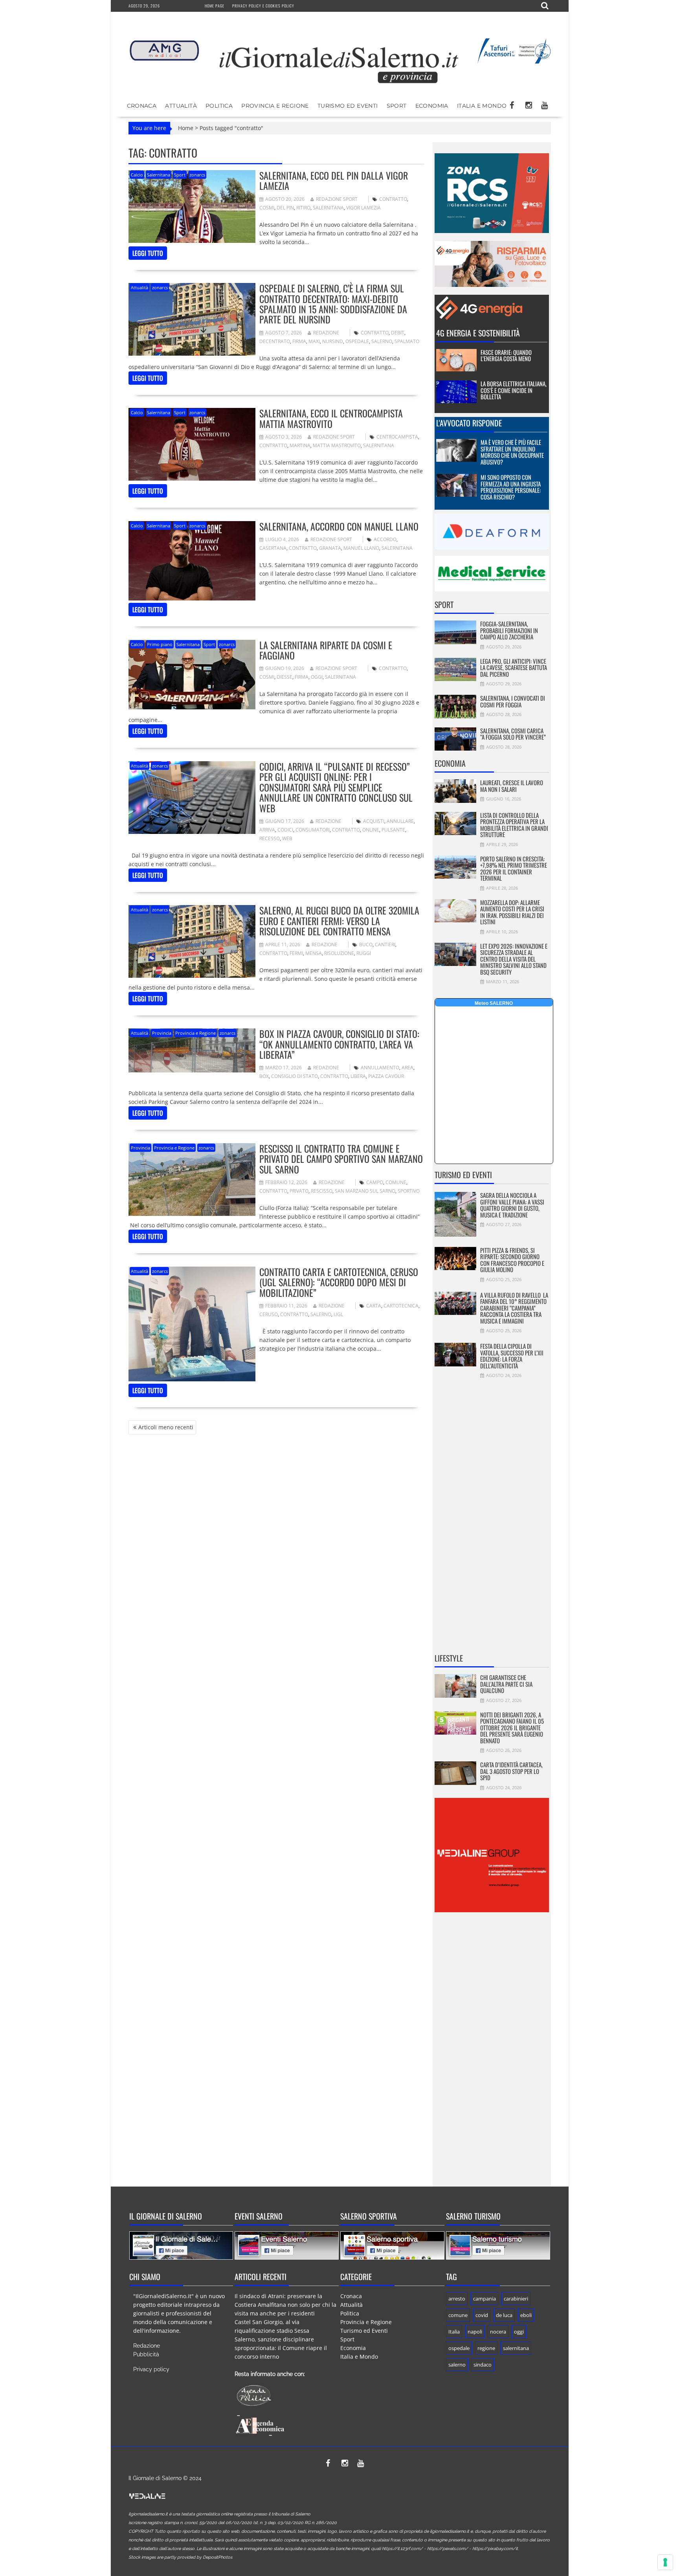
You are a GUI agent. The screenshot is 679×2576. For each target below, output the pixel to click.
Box (264, 1076)
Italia (454, 2332)
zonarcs (197, 175)
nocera (498, 2332)
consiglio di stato (295, 1076)
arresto (457, 2299)
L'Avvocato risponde (469, 423)
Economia (432, 106)
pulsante (393, 830)
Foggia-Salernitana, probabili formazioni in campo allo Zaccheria (509, 630)
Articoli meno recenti (166, 1427)
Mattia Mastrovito (337, 445)
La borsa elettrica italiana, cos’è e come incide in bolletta (514, 390)
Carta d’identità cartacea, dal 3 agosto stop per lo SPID (511, 1771)
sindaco (483, 2365)
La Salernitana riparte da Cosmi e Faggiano (326, 650)
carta (374, 1306)
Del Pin (285, 208)
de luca (504, 2315)
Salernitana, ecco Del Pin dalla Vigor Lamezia (334, 180)
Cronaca (142, 106)
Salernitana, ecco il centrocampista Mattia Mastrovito (331, 418)
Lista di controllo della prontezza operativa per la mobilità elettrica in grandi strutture (514, 825)
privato (299, 1191)
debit (398, 333)
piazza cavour (386, 1076)
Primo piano (160, 644)
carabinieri (516, 2299)
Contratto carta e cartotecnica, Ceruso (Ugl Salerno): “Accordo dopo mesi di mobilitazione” (339, 1282)
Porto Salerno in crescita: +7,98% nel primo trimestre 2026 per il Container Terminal (514, 868)
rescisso (322, 1191)
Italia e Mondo (482, 106)
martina (300, 445)
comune (396, 1182)
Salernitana (159, 175)
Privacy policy (151, 2369)
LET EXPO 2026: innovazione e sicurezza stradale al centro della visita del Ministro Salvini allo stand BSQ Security (514, 959)
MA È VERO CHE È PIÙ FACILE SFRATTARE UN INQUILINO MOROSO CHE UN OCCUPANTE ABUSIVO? (512, 452)
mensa (314, 953)
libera (358, 1076)
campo (375, 1182)
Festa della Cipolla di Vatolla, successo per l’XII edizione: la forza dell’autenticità (512, 1356)
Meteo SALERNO (494, 1003)
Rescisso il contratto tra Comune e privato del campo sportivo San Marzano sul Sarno (341, 1159)
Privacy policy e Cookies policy (263, 6)
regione (486, 2348)
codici (285, 830)
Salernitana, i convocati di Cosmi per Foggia (513, 701)
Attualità (181, 106)
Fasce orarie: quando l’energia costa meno (506, 355)
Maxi (314, 341)
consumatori (313, 830)
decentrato (275, 341)
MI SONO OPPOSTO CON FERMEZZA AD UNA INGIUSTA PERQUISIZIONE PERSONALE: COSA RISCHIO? (511, 487)
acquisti (374, 821)
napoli (475, 2332)
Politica (219, 106)
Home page (215, 6)
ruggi (364, 953)
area (407, 1068)
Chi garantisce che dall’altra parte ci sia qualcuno (506, 1684)
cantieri (385, 945)
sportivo (409, 1191)
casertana (273, 548)
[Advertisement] (492, 1521)
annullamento (380, 1068)
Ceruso (269, 1314)
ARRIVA (267, 830)
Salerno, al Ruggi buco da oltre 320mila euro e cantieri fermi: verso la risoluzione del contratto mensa (339, 921)
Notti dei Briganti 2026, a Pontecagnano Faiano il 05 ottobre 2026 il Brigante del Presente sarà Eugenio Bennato (512, 1728)
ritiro (303, 208)
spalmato (407, 341)
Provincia (162, 1033)
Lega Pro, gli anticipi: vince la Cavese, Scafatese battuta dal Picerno (514, 667)
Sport (397, 106)
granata (330, 548)
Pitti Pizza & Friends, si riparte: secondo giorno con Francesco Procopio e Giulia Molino (512, 1260)
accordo (385, 539)
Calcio (137, 175)
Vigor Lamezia (363, 208)
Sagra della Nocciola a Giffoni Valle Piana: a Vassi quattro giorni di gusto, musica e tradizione (512, 1205)
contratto (393, 199)
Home (186, 128)
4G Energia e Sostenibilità (478, 333)
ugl (338, 1314)
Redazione (326, 333)
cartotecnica (401, 1306)
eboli (526, 2315)
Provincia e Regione (275, 106)
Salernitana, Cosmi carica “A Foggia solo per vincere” (513, 734)
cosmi (267, 208)
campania (484, 2299)
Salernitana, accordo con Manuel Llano (339, 526)
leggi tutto (148, 253)
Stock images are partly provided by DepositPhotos (180, 2557)
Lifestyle (449, 1658)
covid (482, 2315)
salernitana (328, 208)
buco (366, 945)
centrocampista (397, 437)
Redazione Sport (337, 199)
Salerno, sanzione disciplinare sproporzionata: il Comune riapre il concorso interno (281, 2348)
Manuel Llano (361, 548)
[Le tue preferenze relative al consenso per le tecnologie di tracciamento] (665, 2562)
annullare (400, 821)
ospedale (357, 341)
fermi (296, 953)
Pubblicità (146, 2354)
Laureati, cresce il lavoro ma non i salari (512, 786)
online (371, 830)
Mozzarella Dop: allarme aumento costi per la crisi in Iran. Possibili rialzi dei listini (512, 912)
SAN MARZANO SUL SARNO (365, 1191)
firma (299, 341)
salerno (382, 341)
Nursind (333, 341)
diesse (284, 677)
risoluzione (339, 953)
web (287, 838)
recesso (270, 838)
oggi (317, 677)
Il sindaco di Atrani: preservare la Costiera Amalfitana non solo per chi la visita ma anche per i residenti (285, 2305)
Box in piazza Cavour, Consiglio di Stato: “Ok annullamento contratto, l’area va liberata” (339, 1044)
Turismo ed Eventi (348, 106)
